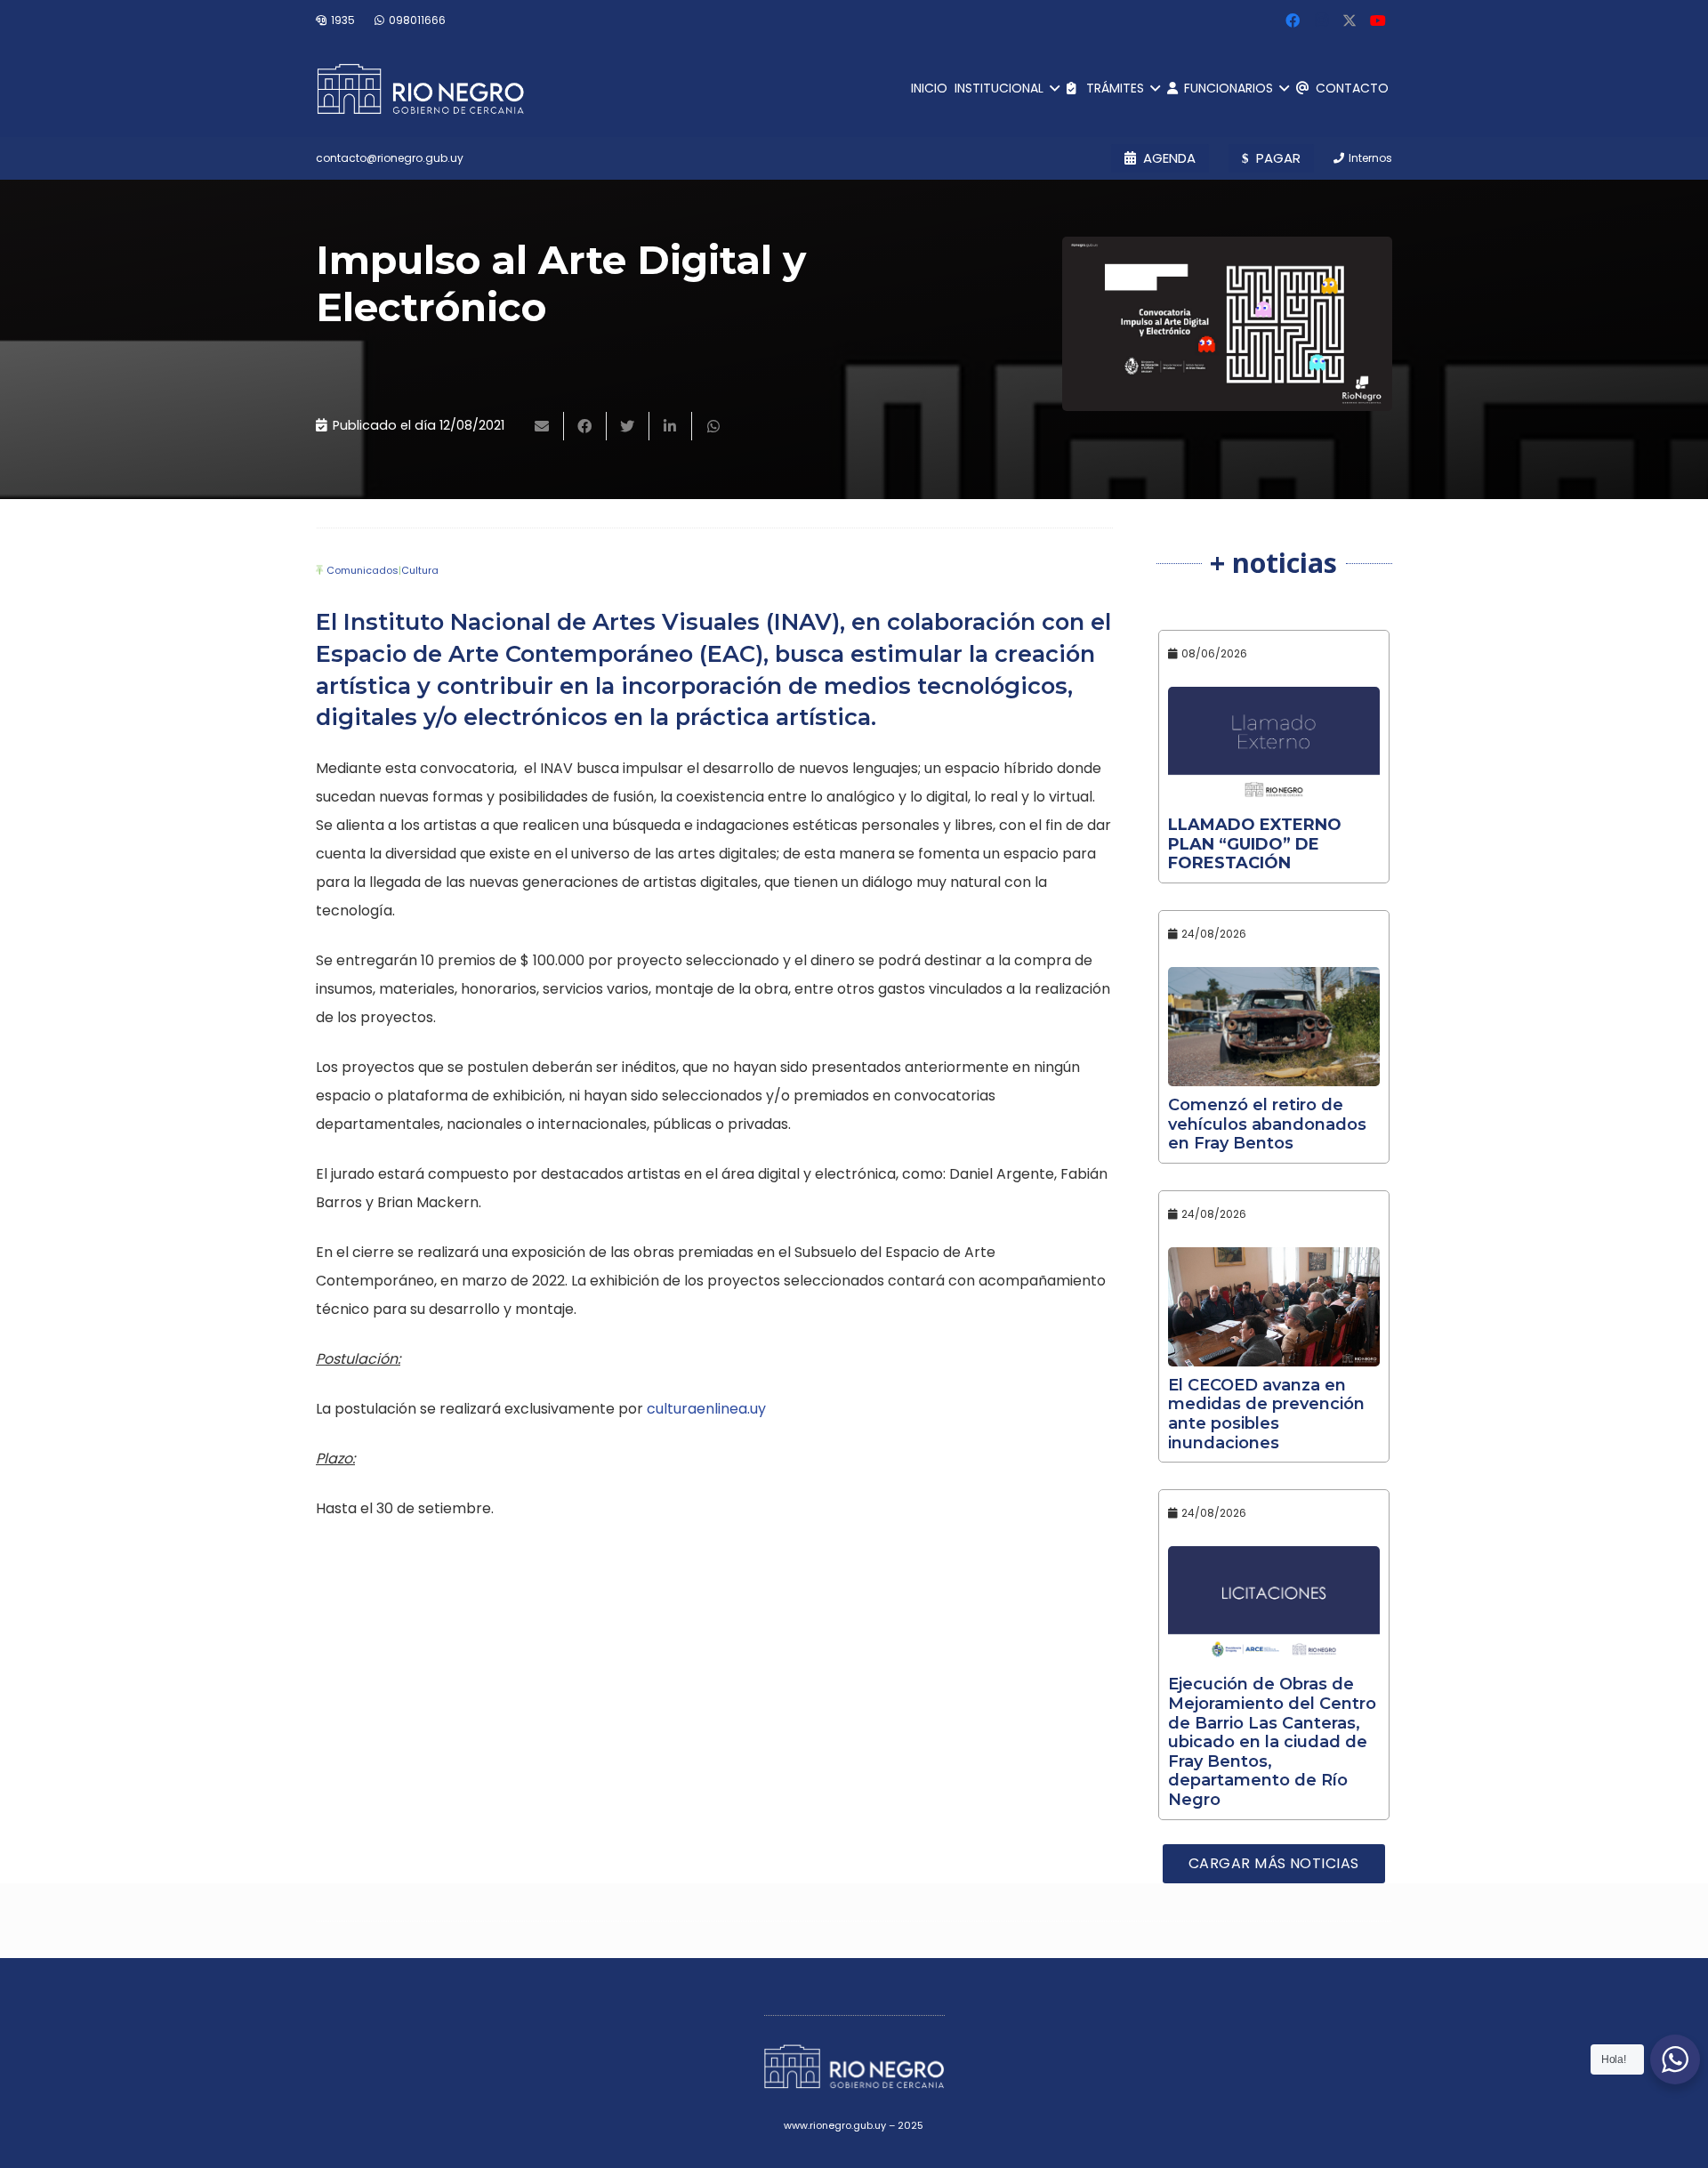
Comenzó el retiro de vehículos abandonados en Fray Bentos (1267, 1124)
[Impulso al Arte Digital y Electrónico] (1227, 324)
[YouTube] (1378, 20)
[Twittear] (628, 426)
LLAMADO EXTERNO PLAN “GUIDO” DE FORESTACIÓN (1255, 844)
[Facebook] (1293, 20)
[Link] (420, 89)
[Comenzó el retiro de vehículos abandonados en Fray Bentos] (1274, 1027)
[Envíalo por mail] (543, 426)
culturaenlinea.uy (706, 1409)
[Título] (1349, 20)
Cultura (420, 570)
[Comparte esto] (585, 426)
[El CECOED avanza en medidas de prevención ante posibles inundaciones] (1274, 1307)
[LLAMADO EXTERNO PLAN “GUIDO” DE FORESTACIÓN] (1274, 746)
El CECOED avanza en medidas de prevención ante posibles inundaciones (1266, 1414)
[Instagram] (1321, 20)
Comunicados (363, 570)
